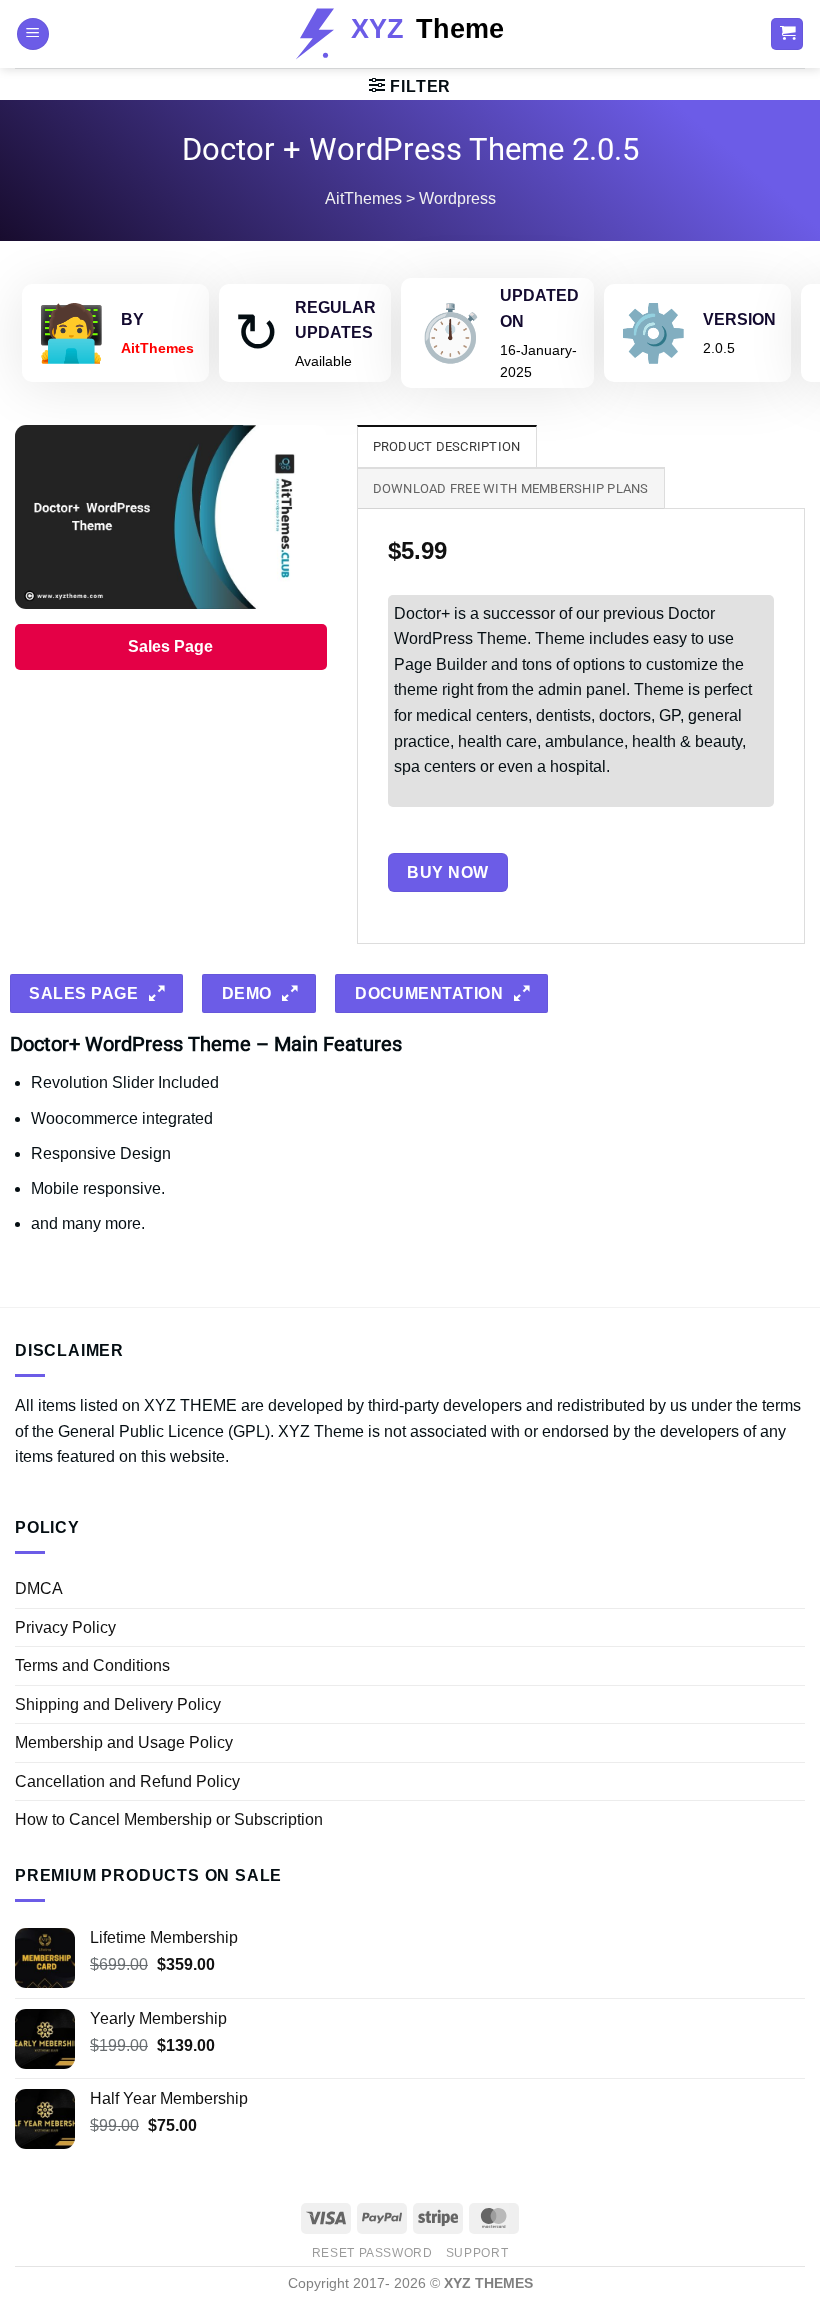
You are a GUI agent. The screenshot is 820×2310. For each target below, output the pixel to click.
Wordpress (457, 198)
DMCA (39, 1588)
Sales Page (170, 646)
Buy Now (447, 872)
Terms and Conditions (92, 1665)
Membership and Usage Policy (124, 1742)
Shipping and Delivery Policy (118, 1704)
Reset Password (372, 2253)
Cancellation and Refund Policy (127, 1781)
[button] (33, 34)
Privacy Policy (65, 1627)
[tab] (447, 446)
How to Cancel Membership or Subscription (169, 1819)
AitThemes (363, 198)
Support (477, 2253)
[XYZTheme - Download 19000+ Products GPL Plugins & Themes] (410, 34)
